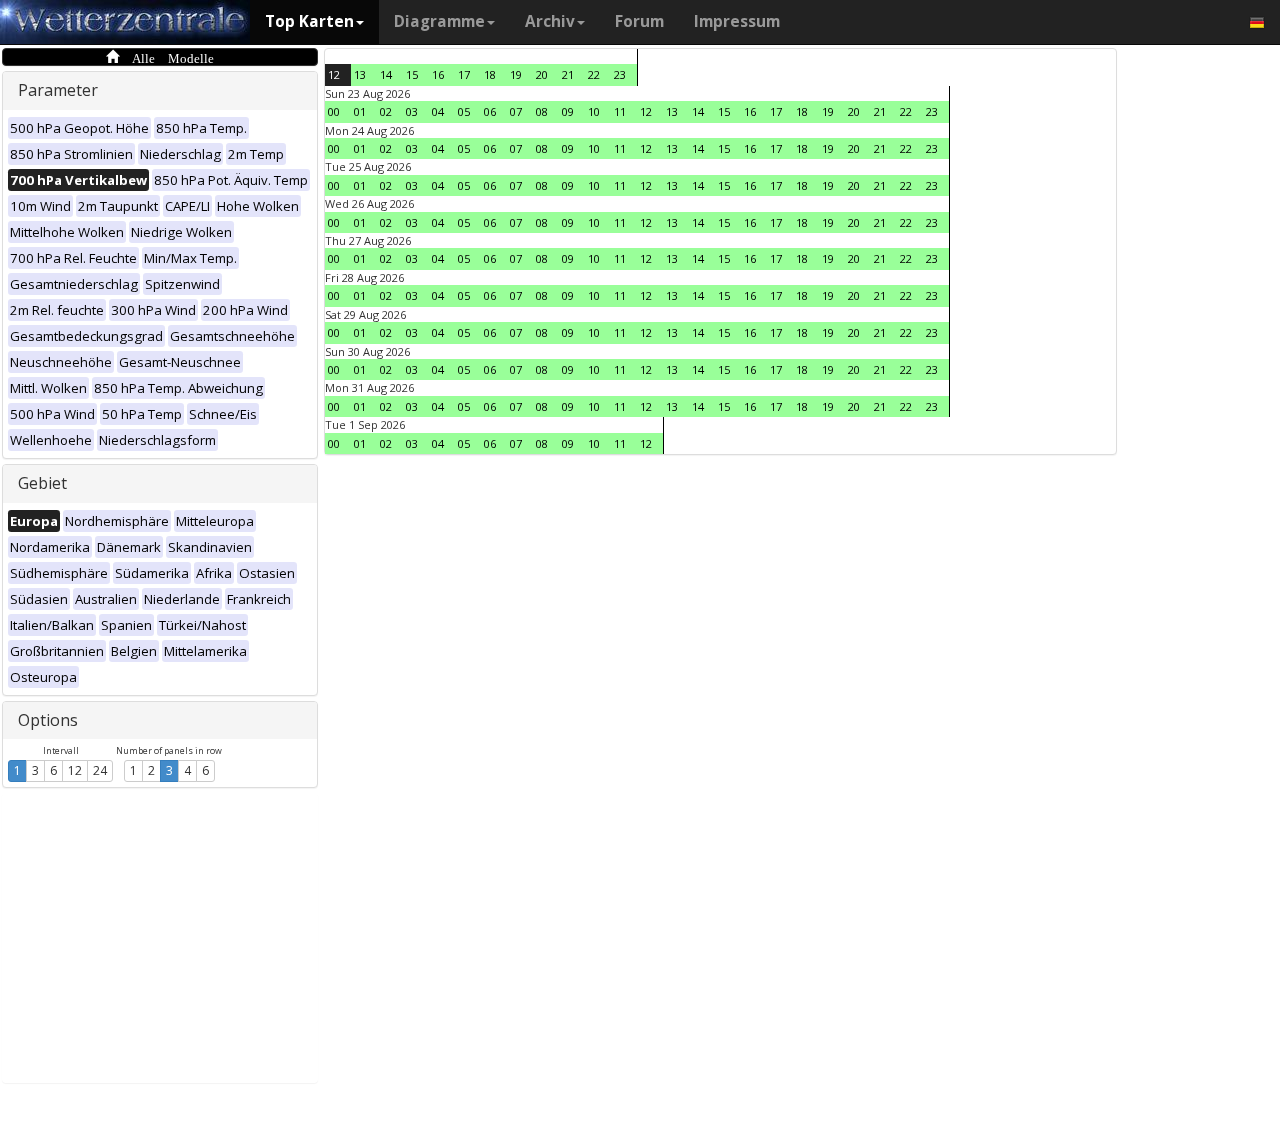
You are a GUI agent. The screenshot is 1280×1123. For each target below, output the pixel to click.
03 (412, 111)
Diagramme (439, 21)
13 (360, 74)
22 (594, 74)
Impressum (737, 21)
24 (100, 770)
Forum (639, 21)
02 (386, 111)
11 (620, 111)
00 (334, 111)
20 (542, 74)
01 (360, 111)
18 (490, 74)
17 (464, 74)
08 (542, 111)
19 (516, 74)
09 (568, 111)
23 (620, 74)
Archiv (550, 21)
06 (490, 111)
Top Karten (309, 21)
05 (464, 111)
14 (386, 74)
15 (412, 74)
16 (438, 74)
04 (438, 111)
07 (516, 111)
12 (75, 770)
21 (568, 74)
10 (594, 111)
